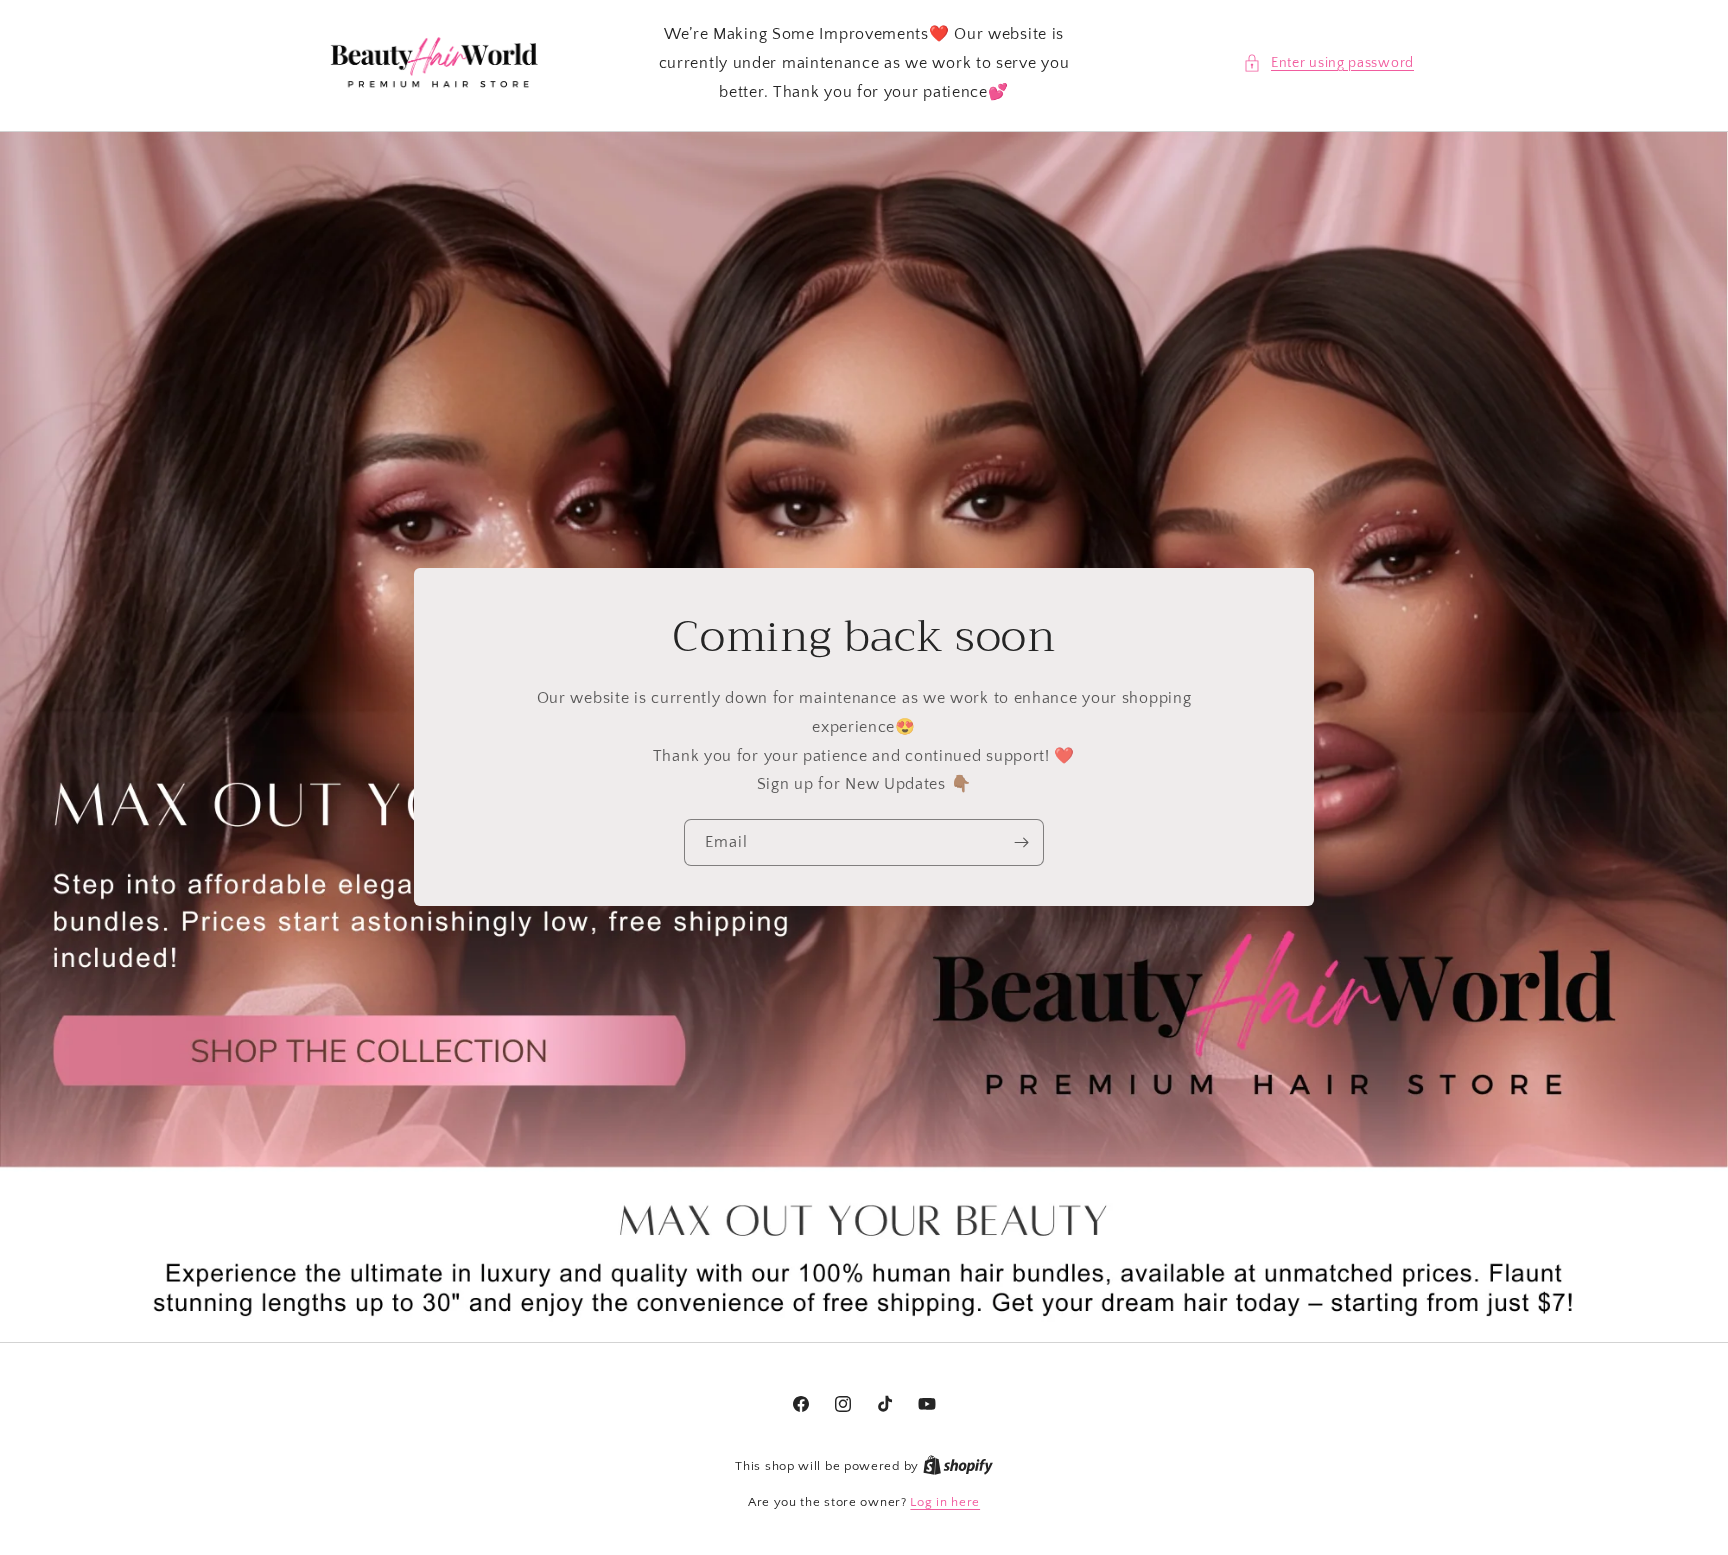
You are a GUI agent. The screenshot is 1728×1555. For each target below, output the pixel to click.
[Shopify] (958, 1466)
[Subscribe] (1021, 842)
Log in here (945, 1502)
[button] (1328, 63)
